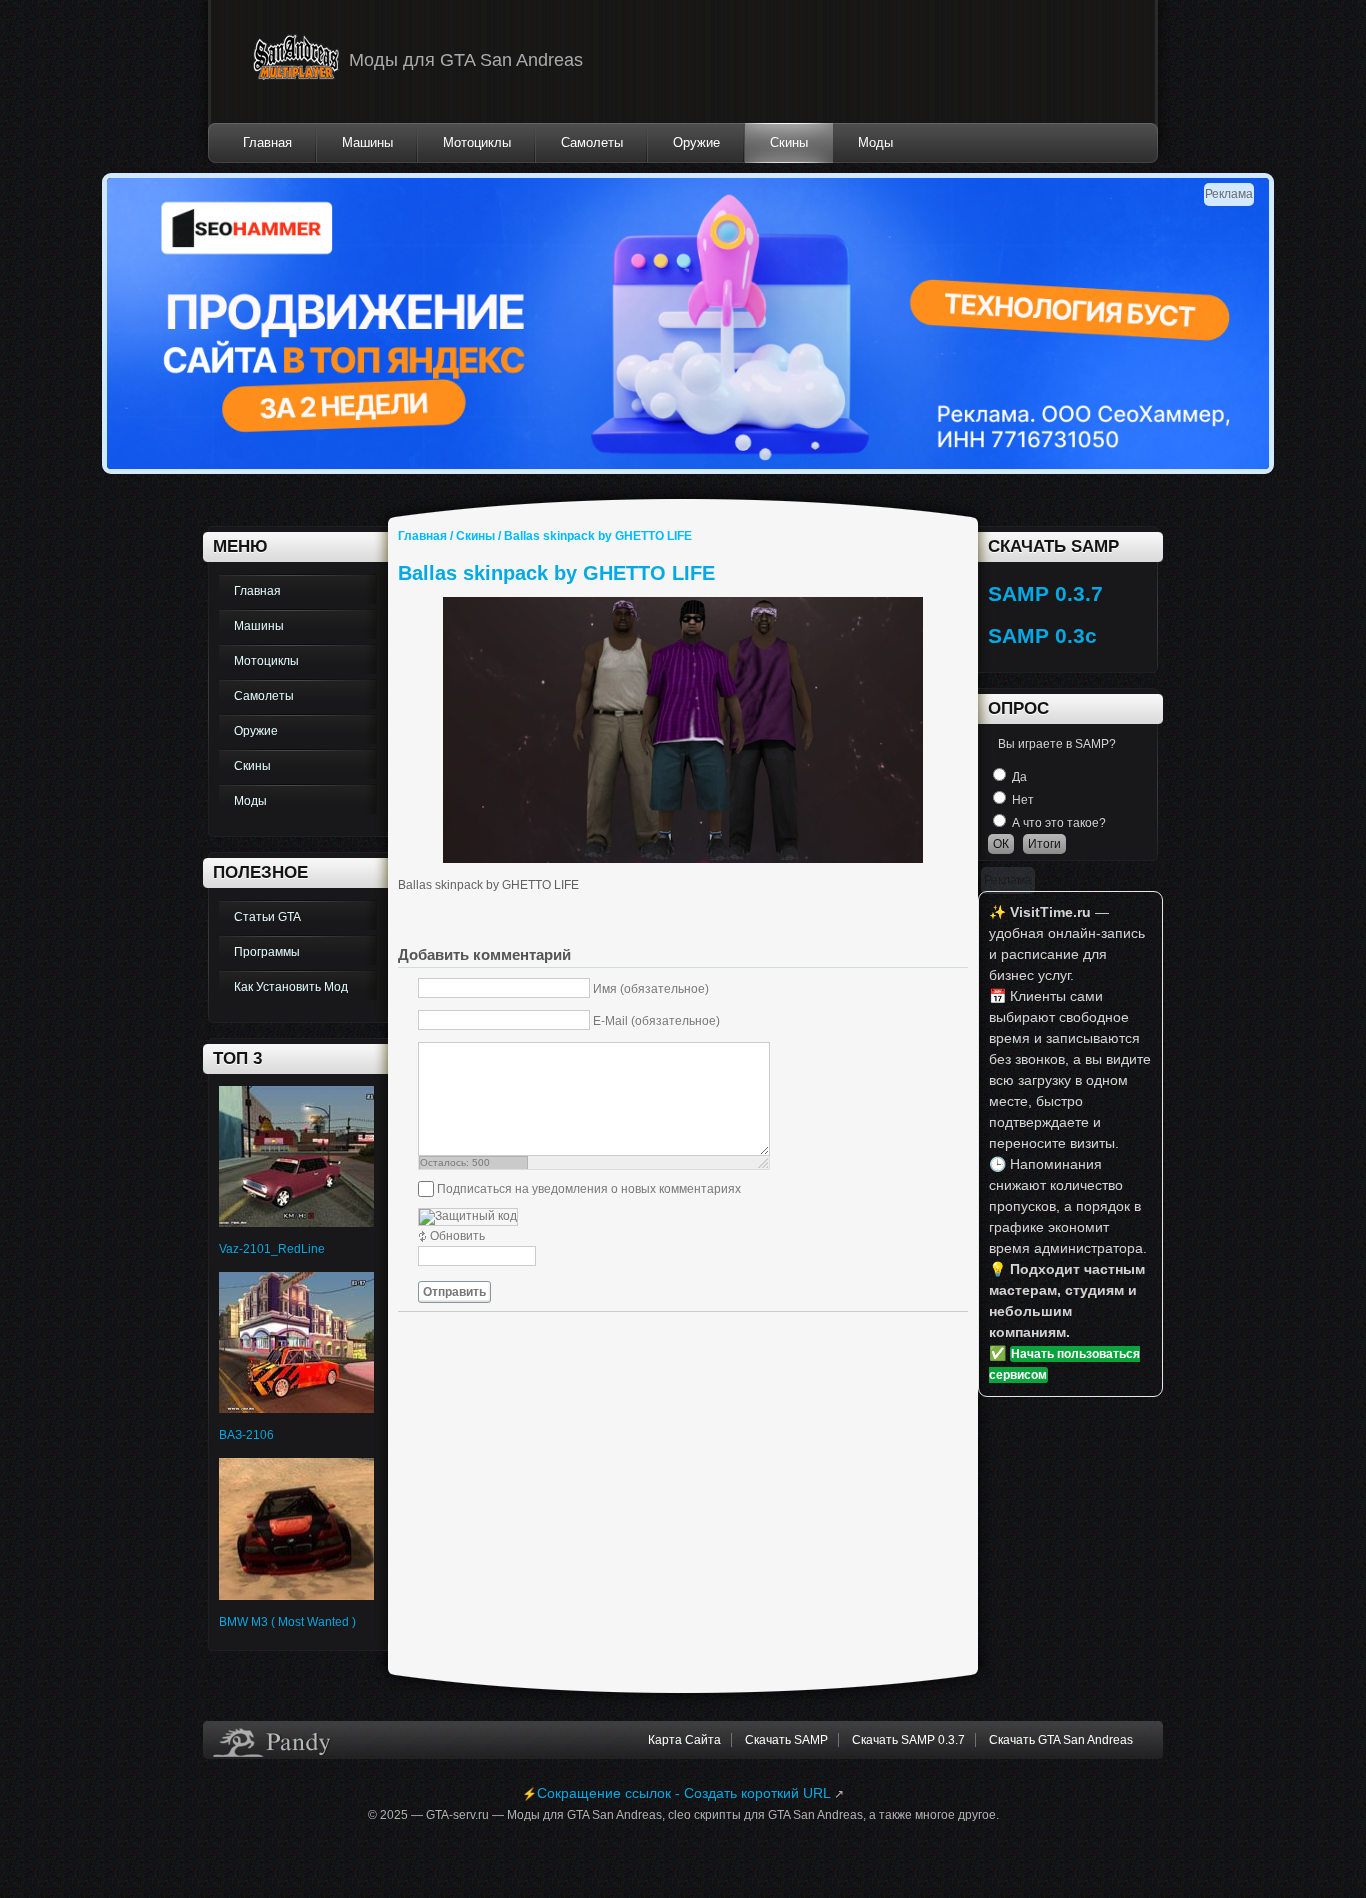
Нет (1023, 800)
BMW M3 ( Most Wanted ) (287, 1622)
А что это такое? (1059, 823)
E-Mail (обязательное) (656, 1021)
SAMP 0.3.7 (1045, 593)
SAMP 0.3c (1042, 635)
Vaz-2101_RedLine (272, 1249)
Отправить (454, 1292)
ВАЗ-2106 (246, 1435)
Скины (475, 536)
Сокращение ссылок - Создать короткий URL (684, 1793)
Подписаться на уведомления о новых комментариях (589, 1189)
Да (1019, 777)
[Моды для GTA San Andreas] (296, 61)
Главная (422, 536)
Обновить (457, 1236)
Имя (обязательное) (651, 989)
